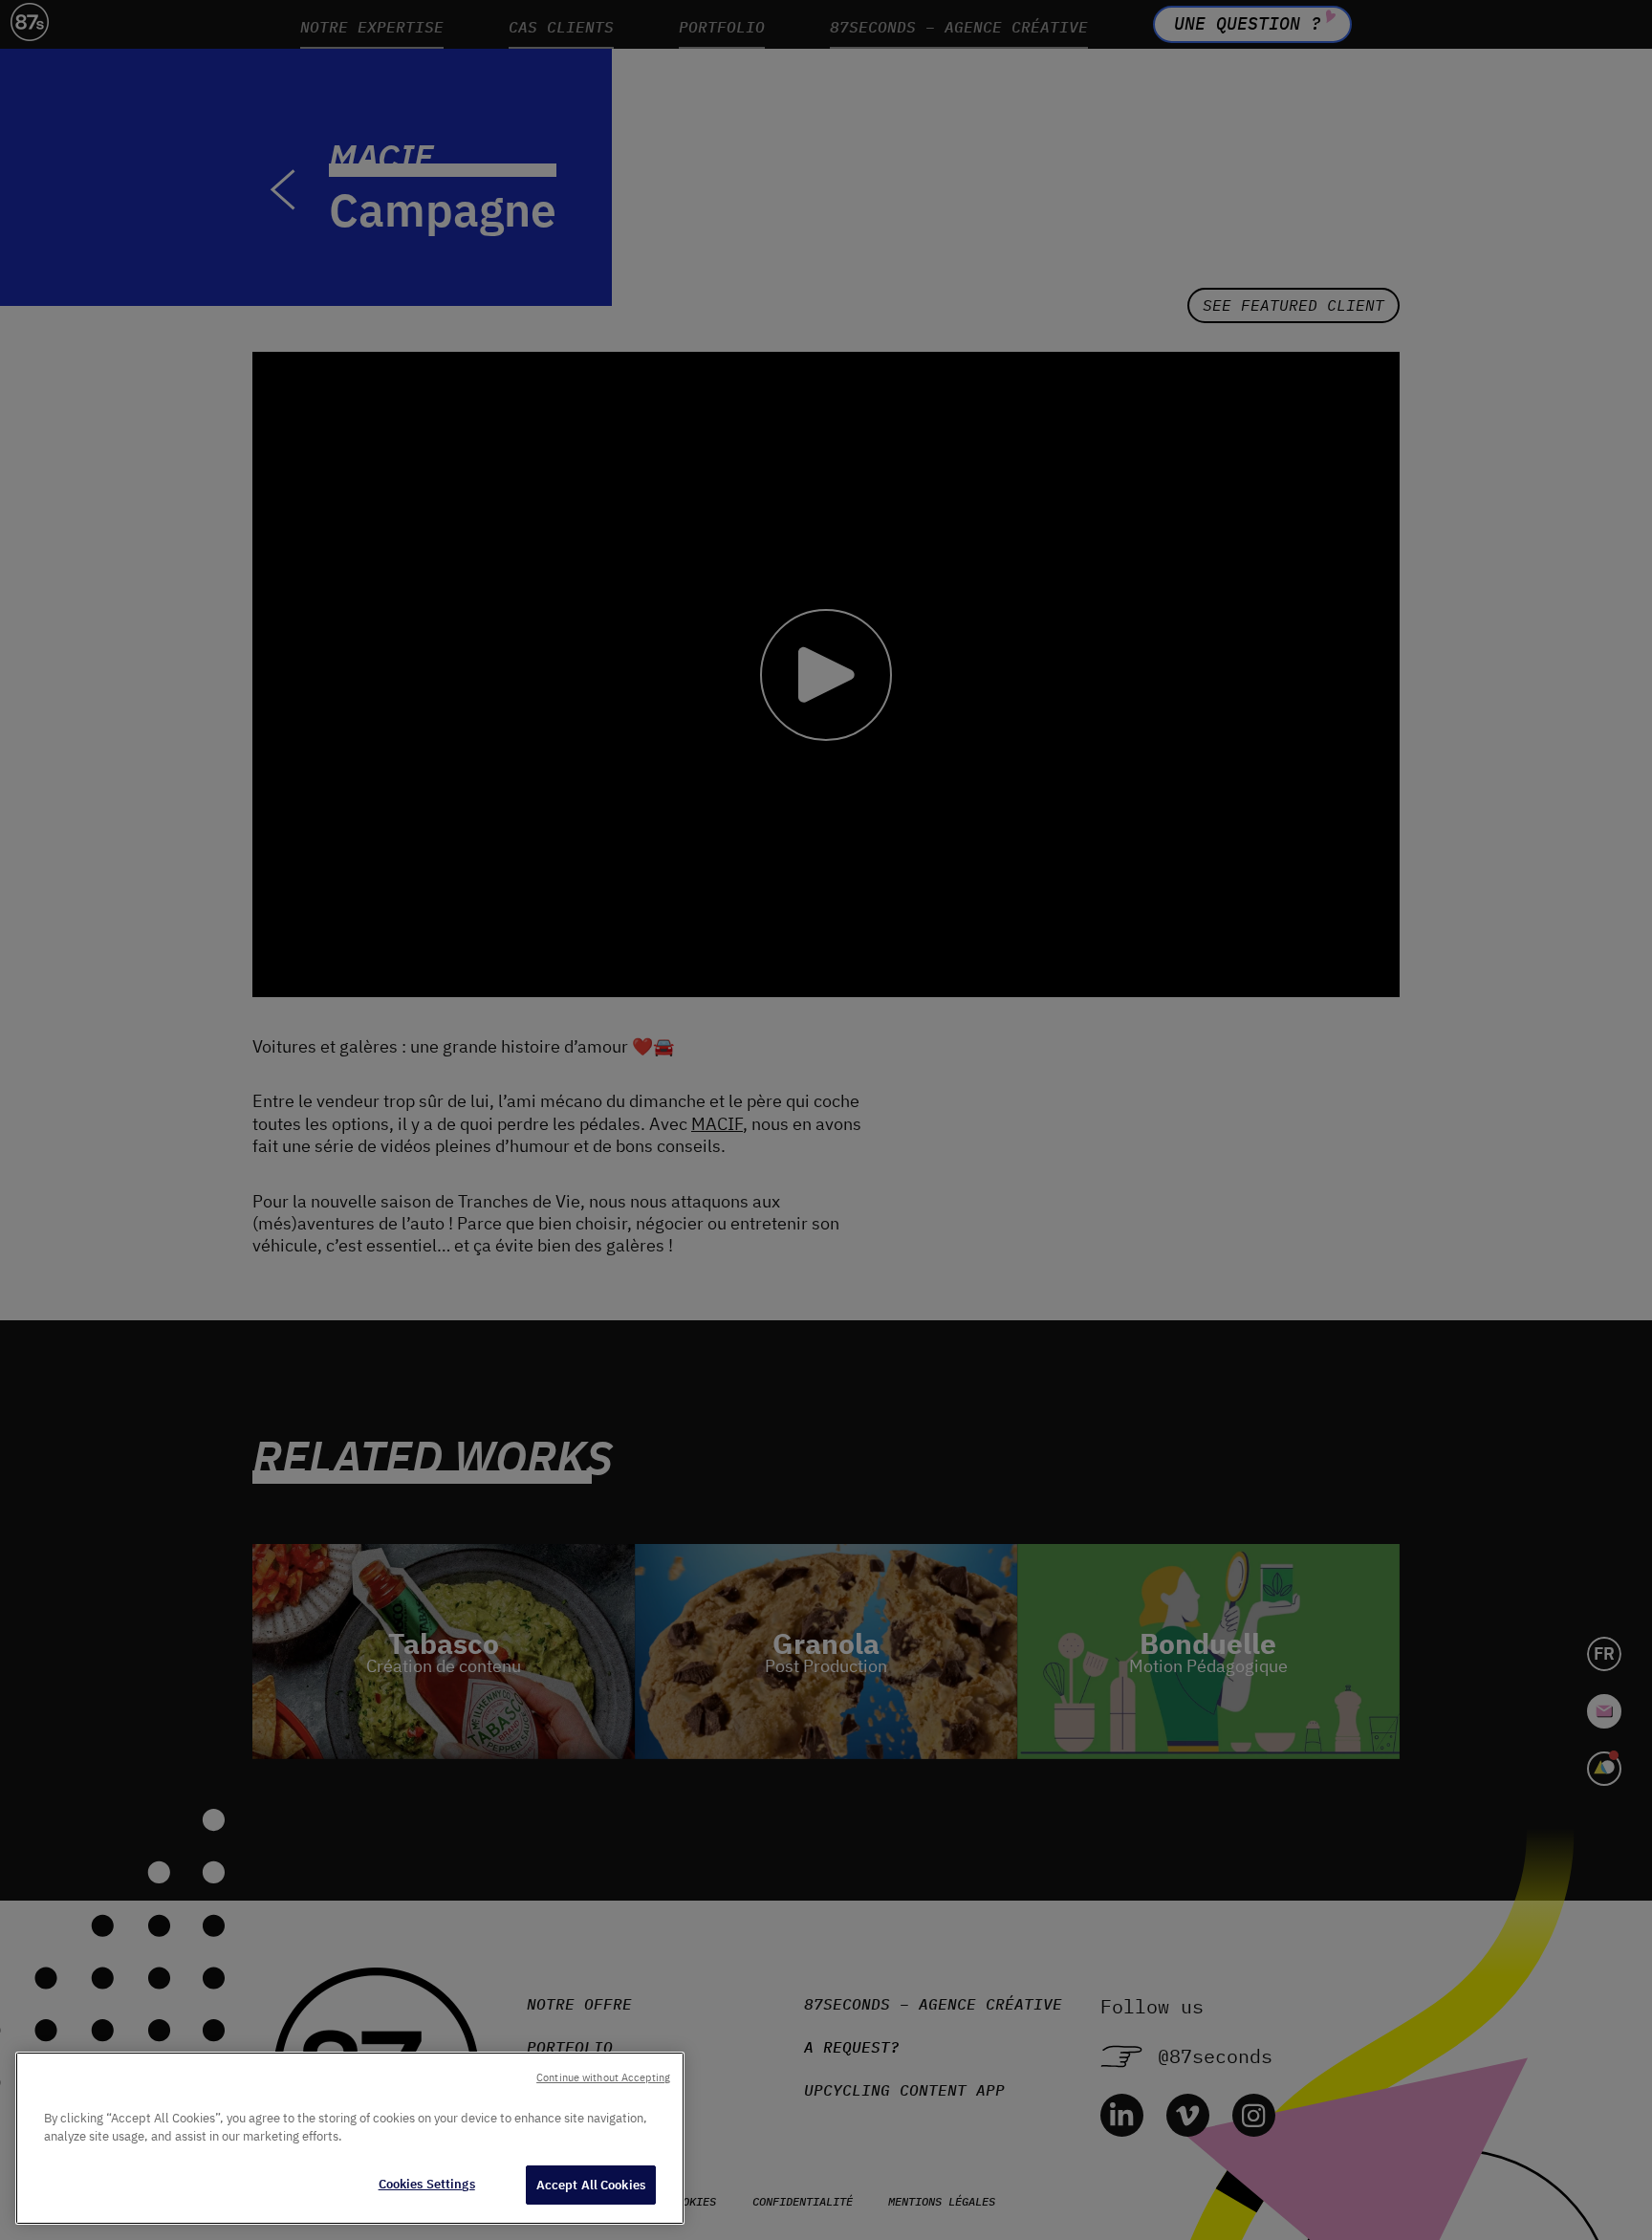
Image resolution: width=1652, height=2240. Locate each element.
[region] (350, 2138)
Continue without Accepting (603, 2077)
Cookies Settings (427, 2184)
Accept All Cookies (591, 2185)
